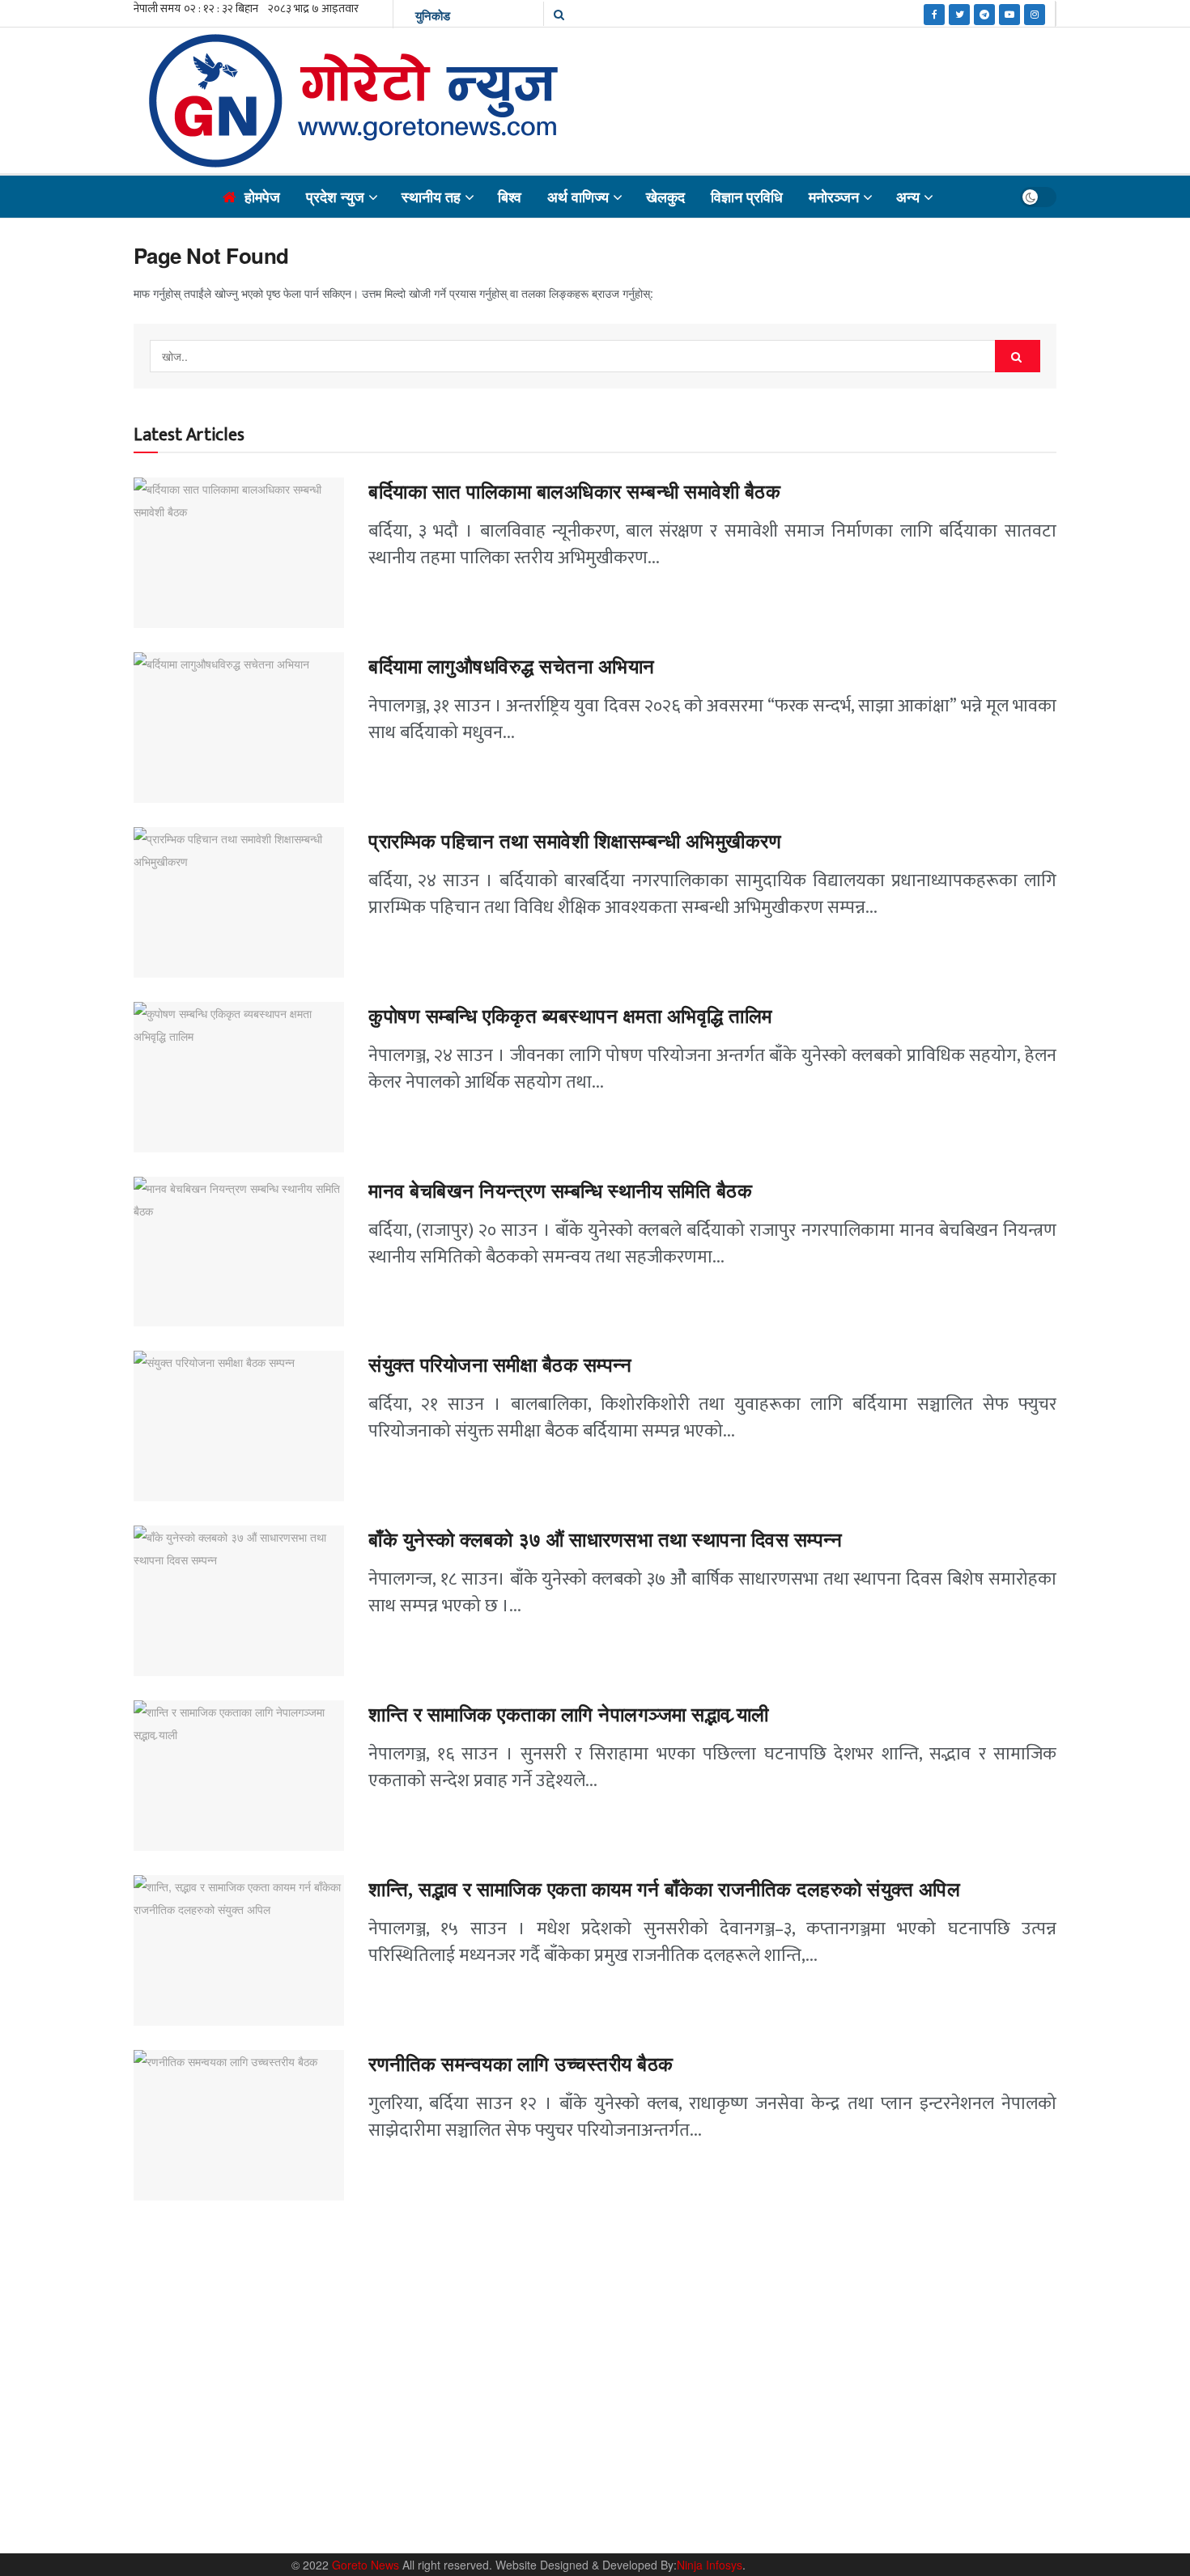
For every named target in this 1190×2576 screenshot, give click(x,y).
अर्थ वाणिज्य (578, 197)
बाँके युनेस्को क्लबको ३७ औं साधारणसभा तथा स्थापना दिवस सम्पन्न (605, 1540)
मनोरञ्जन (834, 197)
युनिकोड (433, 15)
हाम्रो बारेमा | (790, 2486)
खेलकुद (665, 197)
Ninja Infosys (710, 2565)
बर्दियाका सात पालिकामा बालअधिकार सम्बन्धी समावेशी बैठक (574, 492)
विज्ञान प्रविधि (747, 197)
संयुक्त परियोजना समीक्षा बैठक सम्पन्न (500, 1365)
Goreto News (367, 2565)
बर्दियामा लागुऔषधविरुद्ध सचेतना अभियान (512, 667)
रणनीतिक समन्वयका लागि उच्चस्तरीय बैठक (521, 2065)
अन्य (908, 197)
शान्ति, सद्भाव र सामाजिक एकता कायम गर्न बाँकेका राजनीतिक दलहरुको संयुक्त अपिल (664, 1890)
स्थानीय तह (431, 197)
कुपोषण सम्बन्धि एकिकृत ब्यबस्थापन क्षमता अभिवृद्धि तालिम (570, 1016)
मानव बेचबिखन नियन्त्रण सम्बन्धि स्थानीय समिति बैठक (563, 1191)
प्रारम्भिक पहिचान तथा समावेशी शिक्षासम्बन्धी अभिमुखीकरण (578, 842)
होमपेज (262, 197)
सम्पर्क (842, 2486)
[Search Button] (1018, 356)
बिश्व (510, 197)
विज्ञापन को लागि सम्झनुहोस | (925, 2486)
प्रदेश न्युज (335, 197)
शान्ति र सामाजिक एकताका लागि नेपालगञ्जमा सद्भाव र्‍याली (569, 1715)
